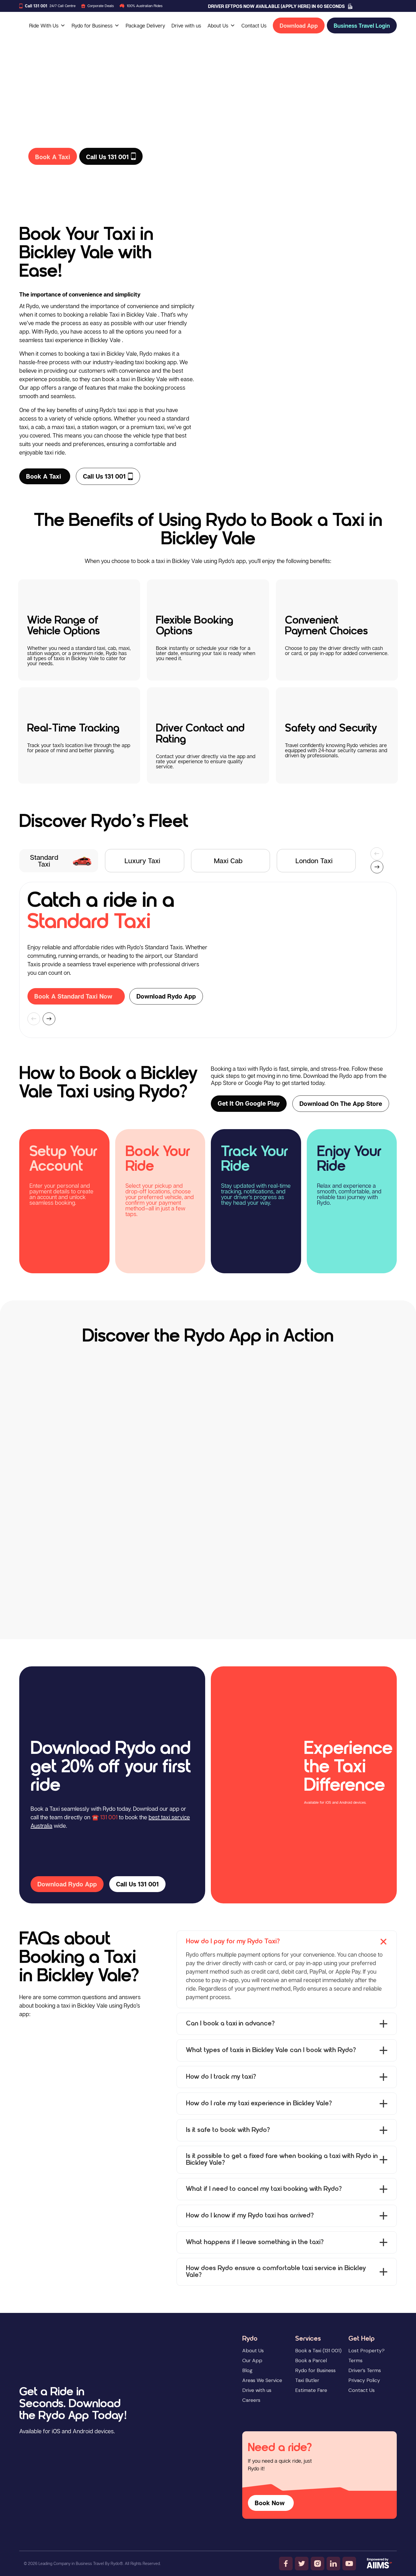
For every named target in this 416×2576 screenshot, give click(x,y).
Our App (252, 2360)
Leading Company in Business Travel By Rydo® (81, 2563)
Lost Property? (366, 2351)
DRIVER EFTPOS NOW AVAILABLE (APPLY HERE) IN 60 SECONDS (276, 6)
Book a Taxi (44, 476)
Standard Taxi (44, 861)
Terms (355, 2360)
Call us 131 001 (104, 476)
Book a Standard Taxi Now (73, 996)
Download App (299, 25)
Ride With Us (44, 25)
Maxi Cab (228, 861)
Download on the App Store (341, 1104)
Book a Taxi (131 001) (318, 2351)
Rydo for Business (92, 25)
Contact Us (254, 25)
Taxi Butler (307, 2380)
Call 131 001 (36, 6)
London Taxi (314, 861)
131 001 (109, 1817)
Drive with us (186, 25)
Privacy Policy (364, 2380)
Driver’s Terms (365, 2370)
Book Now (270, 2503)
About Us (218, 25)
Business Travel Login (362, 25)
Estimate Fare (311, 2390)
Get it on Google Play (249, 1103)
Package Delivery (145, 25)
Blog (247, 2370)
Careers (251, 2400)
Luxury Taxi (142, 861)
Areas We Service (262, 2380)
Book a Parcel (311, 2360)
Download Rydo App (166, 996)
